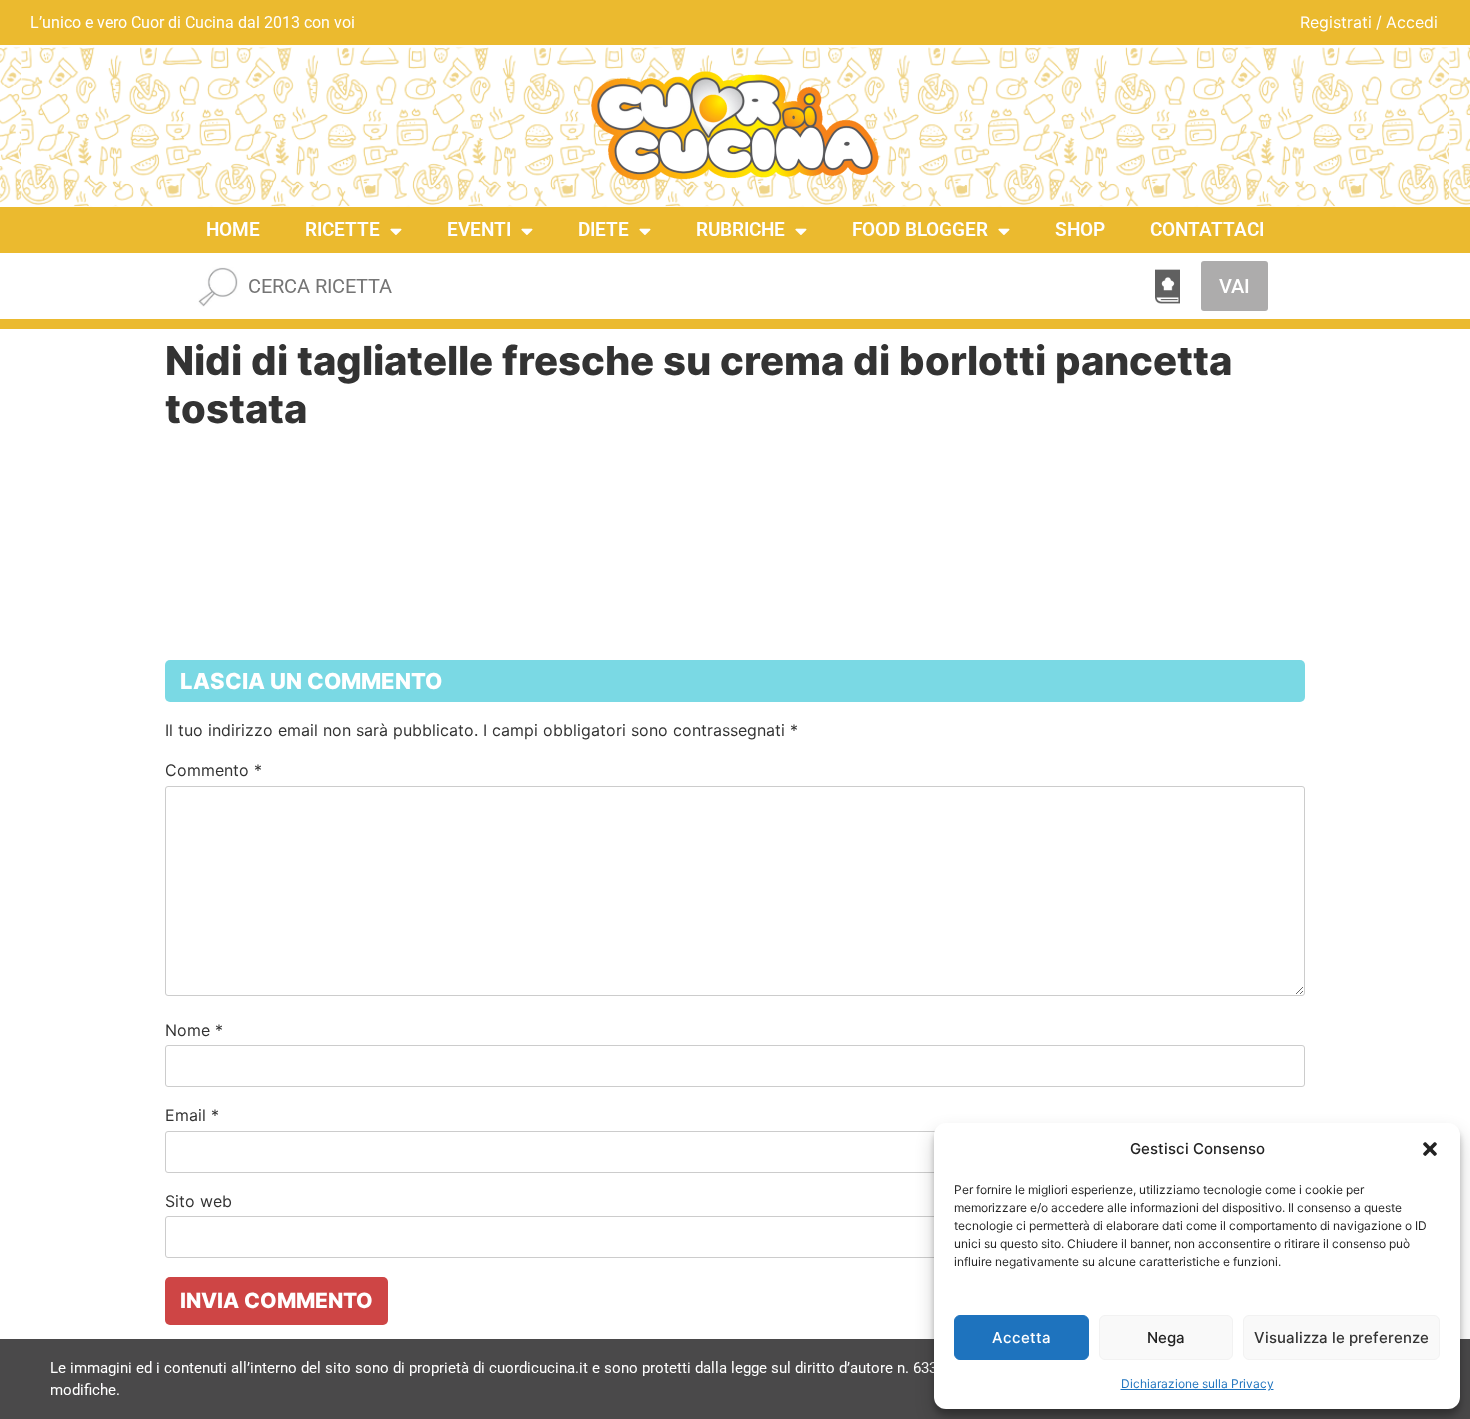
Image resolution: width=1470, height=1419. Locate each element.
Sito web (198, 1201)
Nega (1166, 1337)
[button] (1430, 1149)
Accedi (1412, 22)
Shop (1080, 229)
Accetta (1021, 1337)
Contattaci (1207, 229)
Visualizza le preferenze (1341, 1337)
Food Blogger (920, 229)
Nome (194, 1030)
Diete (603, 229)
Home (233, 229)
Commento (213, 770)
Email (192, 1115)
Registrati (1336, 22)
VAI (1234, 286)
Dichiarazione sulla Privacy (1197, 1383)
